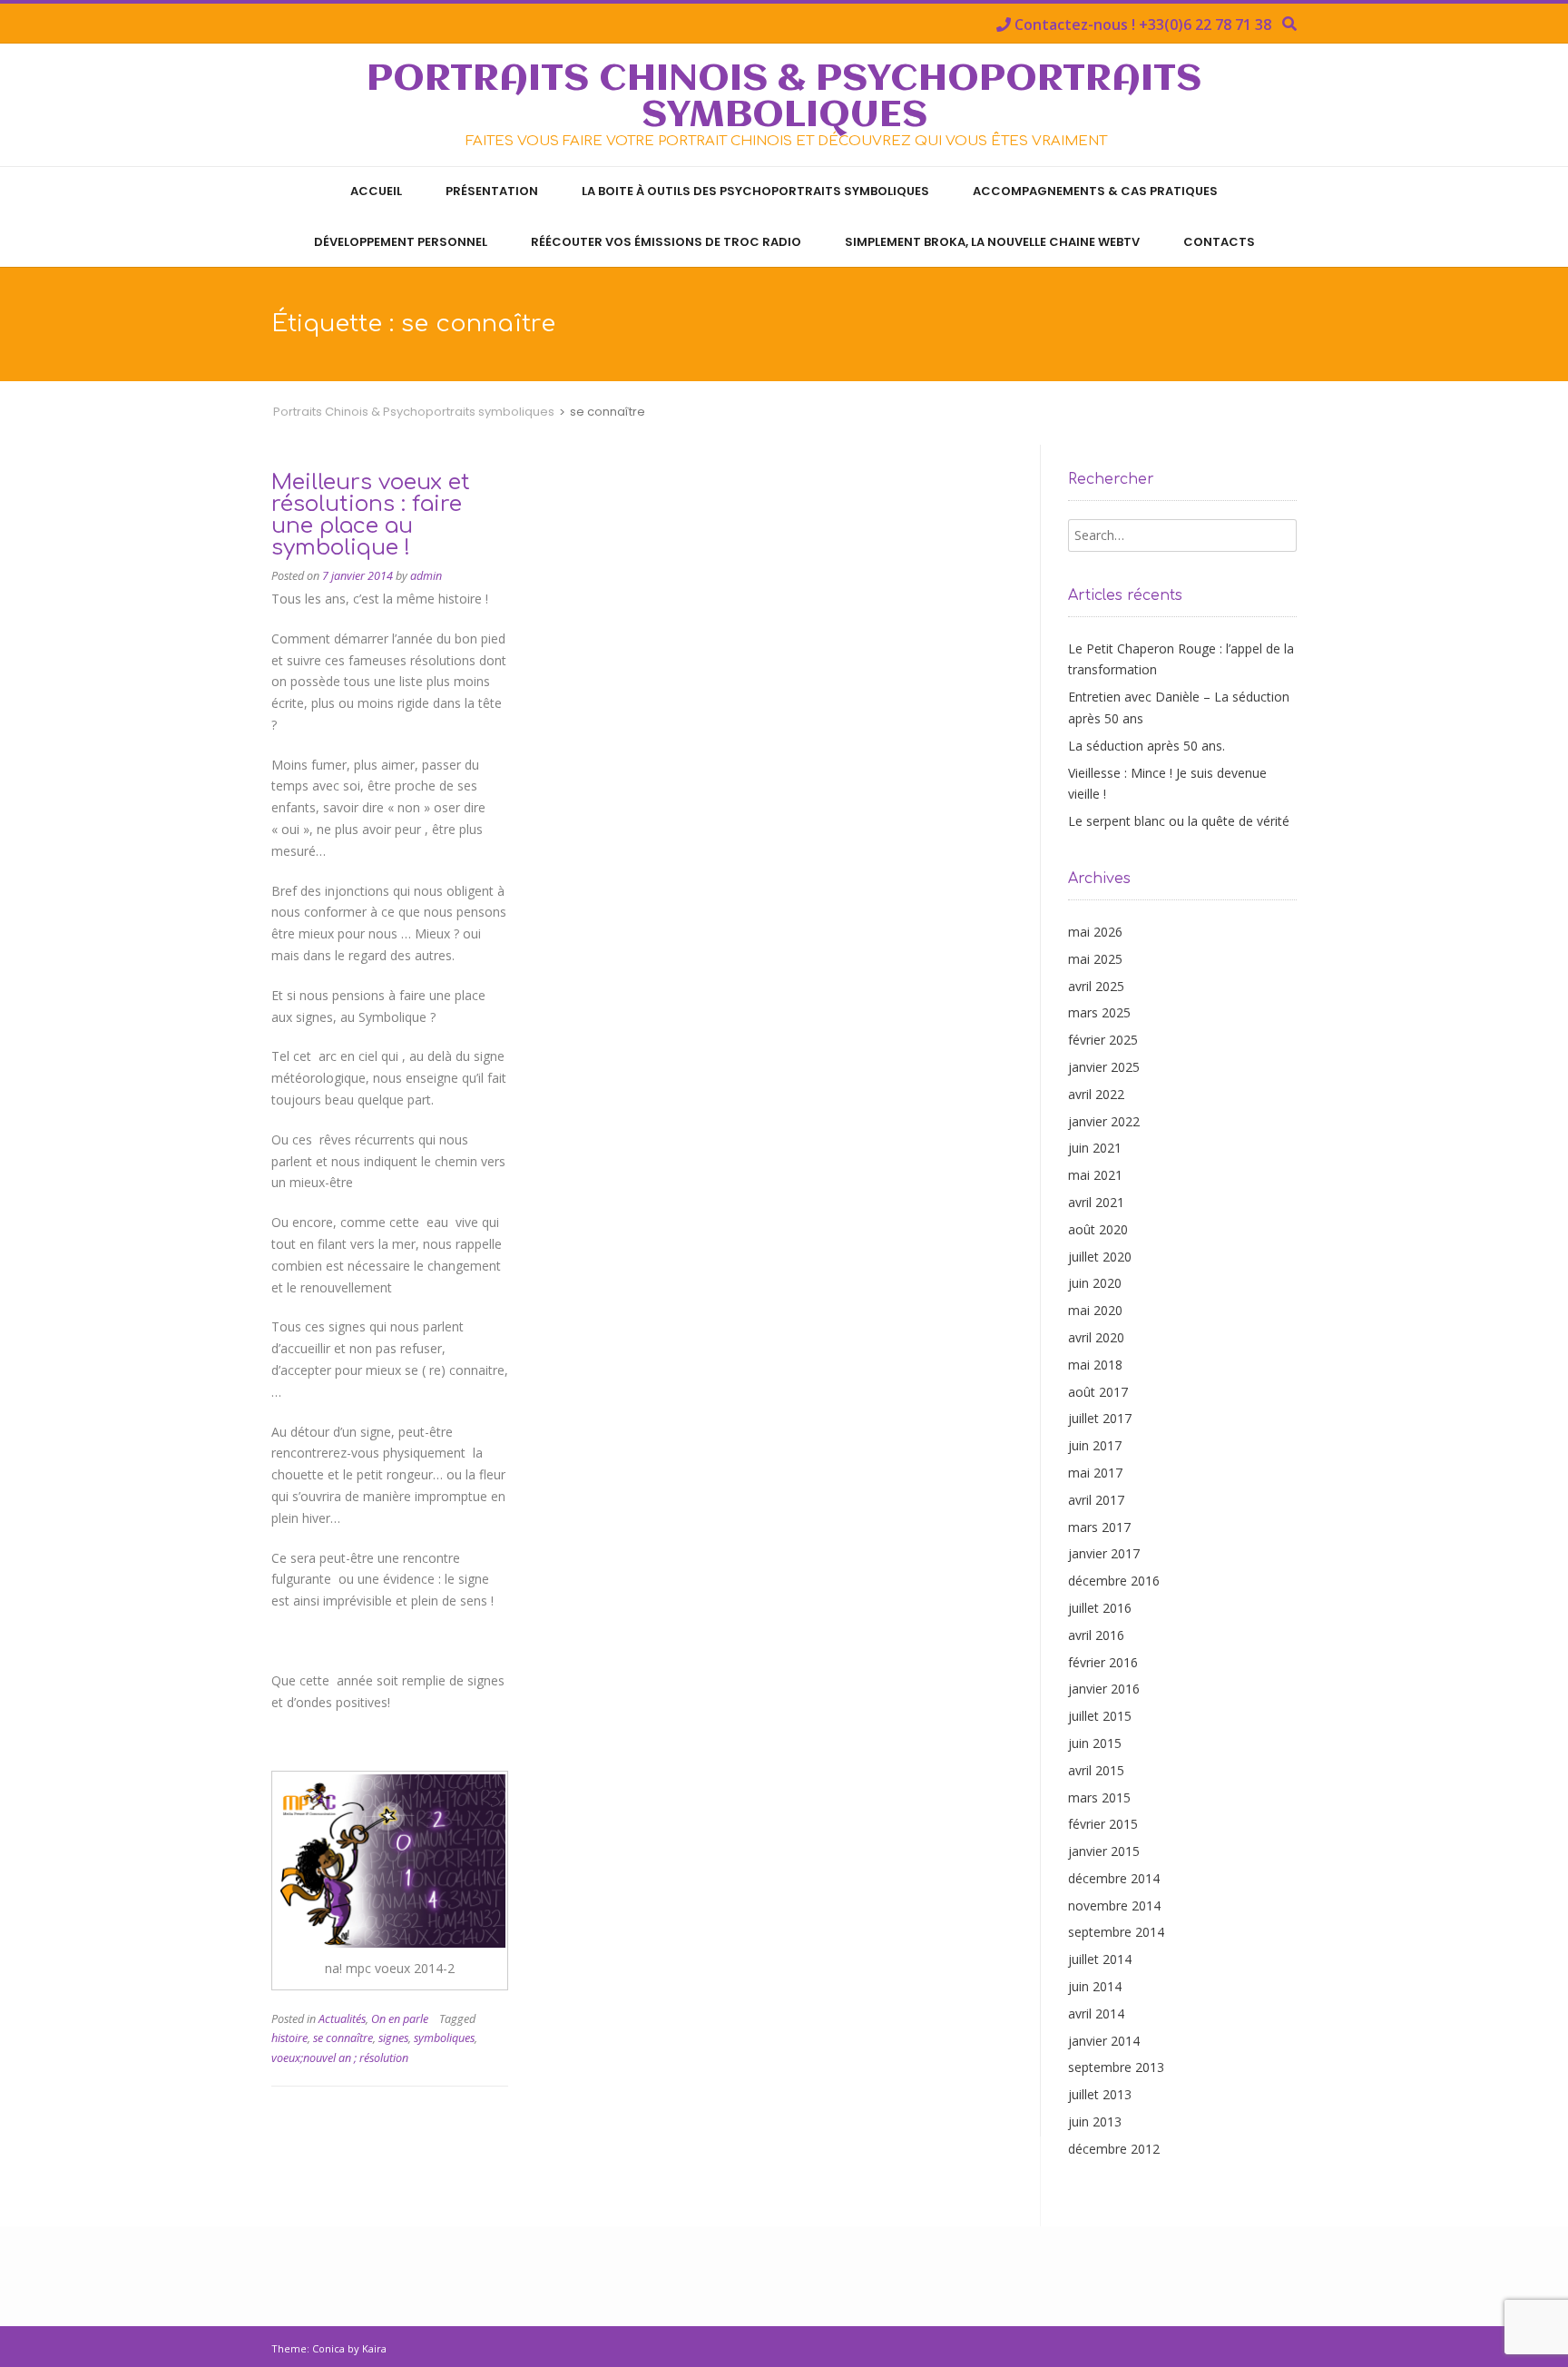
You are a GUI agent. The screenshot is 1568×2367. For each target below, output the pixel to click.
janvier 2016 (1104, 1689)
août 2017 (1098, 1392)
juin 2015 (1095, 1743)
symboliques (444, 2038)
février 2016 (1103, 1662)
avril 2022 (1096, 1094)
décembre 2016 (1114, 1581)
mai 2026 (1095, 932)
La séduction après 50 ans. (1147, 746)
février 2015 (1103, 1824)
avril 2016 (1096, 1635)
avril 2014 (1096, 2013)
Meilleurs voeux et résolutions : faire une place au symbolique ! (371, 515)
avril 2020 (1096, 1337)
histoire (289, 2038)
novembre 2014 (1114, 1905)
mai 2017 (1095, 1473)
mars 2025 (1099, 1012)
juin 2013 (1095, 2121)
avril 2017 (1096, 1500)
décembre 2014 (1114, 1878)
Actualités (342, 2019)
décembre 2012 (1114, 2149)
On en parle (400, 2019)
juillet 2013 (1100, 2094)
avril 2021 (1096, 1202)
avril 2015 (1096, 1770)
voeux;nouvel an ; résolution (340, 2058)
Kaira (374, 2348)
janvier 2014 (1104, 2041)
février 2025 (1103, 1040)
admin (426, 576)
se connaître (343, 2038)
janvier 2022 (1104, 1121)
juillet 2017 (1100, 1418)
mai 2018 (1095, 1365)
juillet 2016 (1100, 1608)
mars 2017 (1099, 1527)
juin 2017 (1095, 1445)
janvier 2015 (1104, 1851)
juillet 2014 (1100, 1959)
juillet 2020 (1100, 1257)
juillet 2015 (1100, 1716)
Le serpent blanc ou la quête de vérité (1179, 821)
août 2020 (1098, 1229)
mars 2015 (1099, 1797)
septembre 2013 (1116, 2067)
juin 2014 (1095, 1986)
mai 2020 (1095, 1310)
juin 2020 (1095, 1283)
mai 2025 (1095, 959)
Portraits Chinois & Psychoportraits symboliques (784, 98)
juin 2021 (1095, 1148)
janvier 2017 (1104, 1553)
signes (393, 2038)
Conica (328, 2348)
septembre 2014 (1116, 1932)
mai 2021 (1095, 1175)
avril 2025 (1096, 986)
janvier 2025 (1104, 1067)
